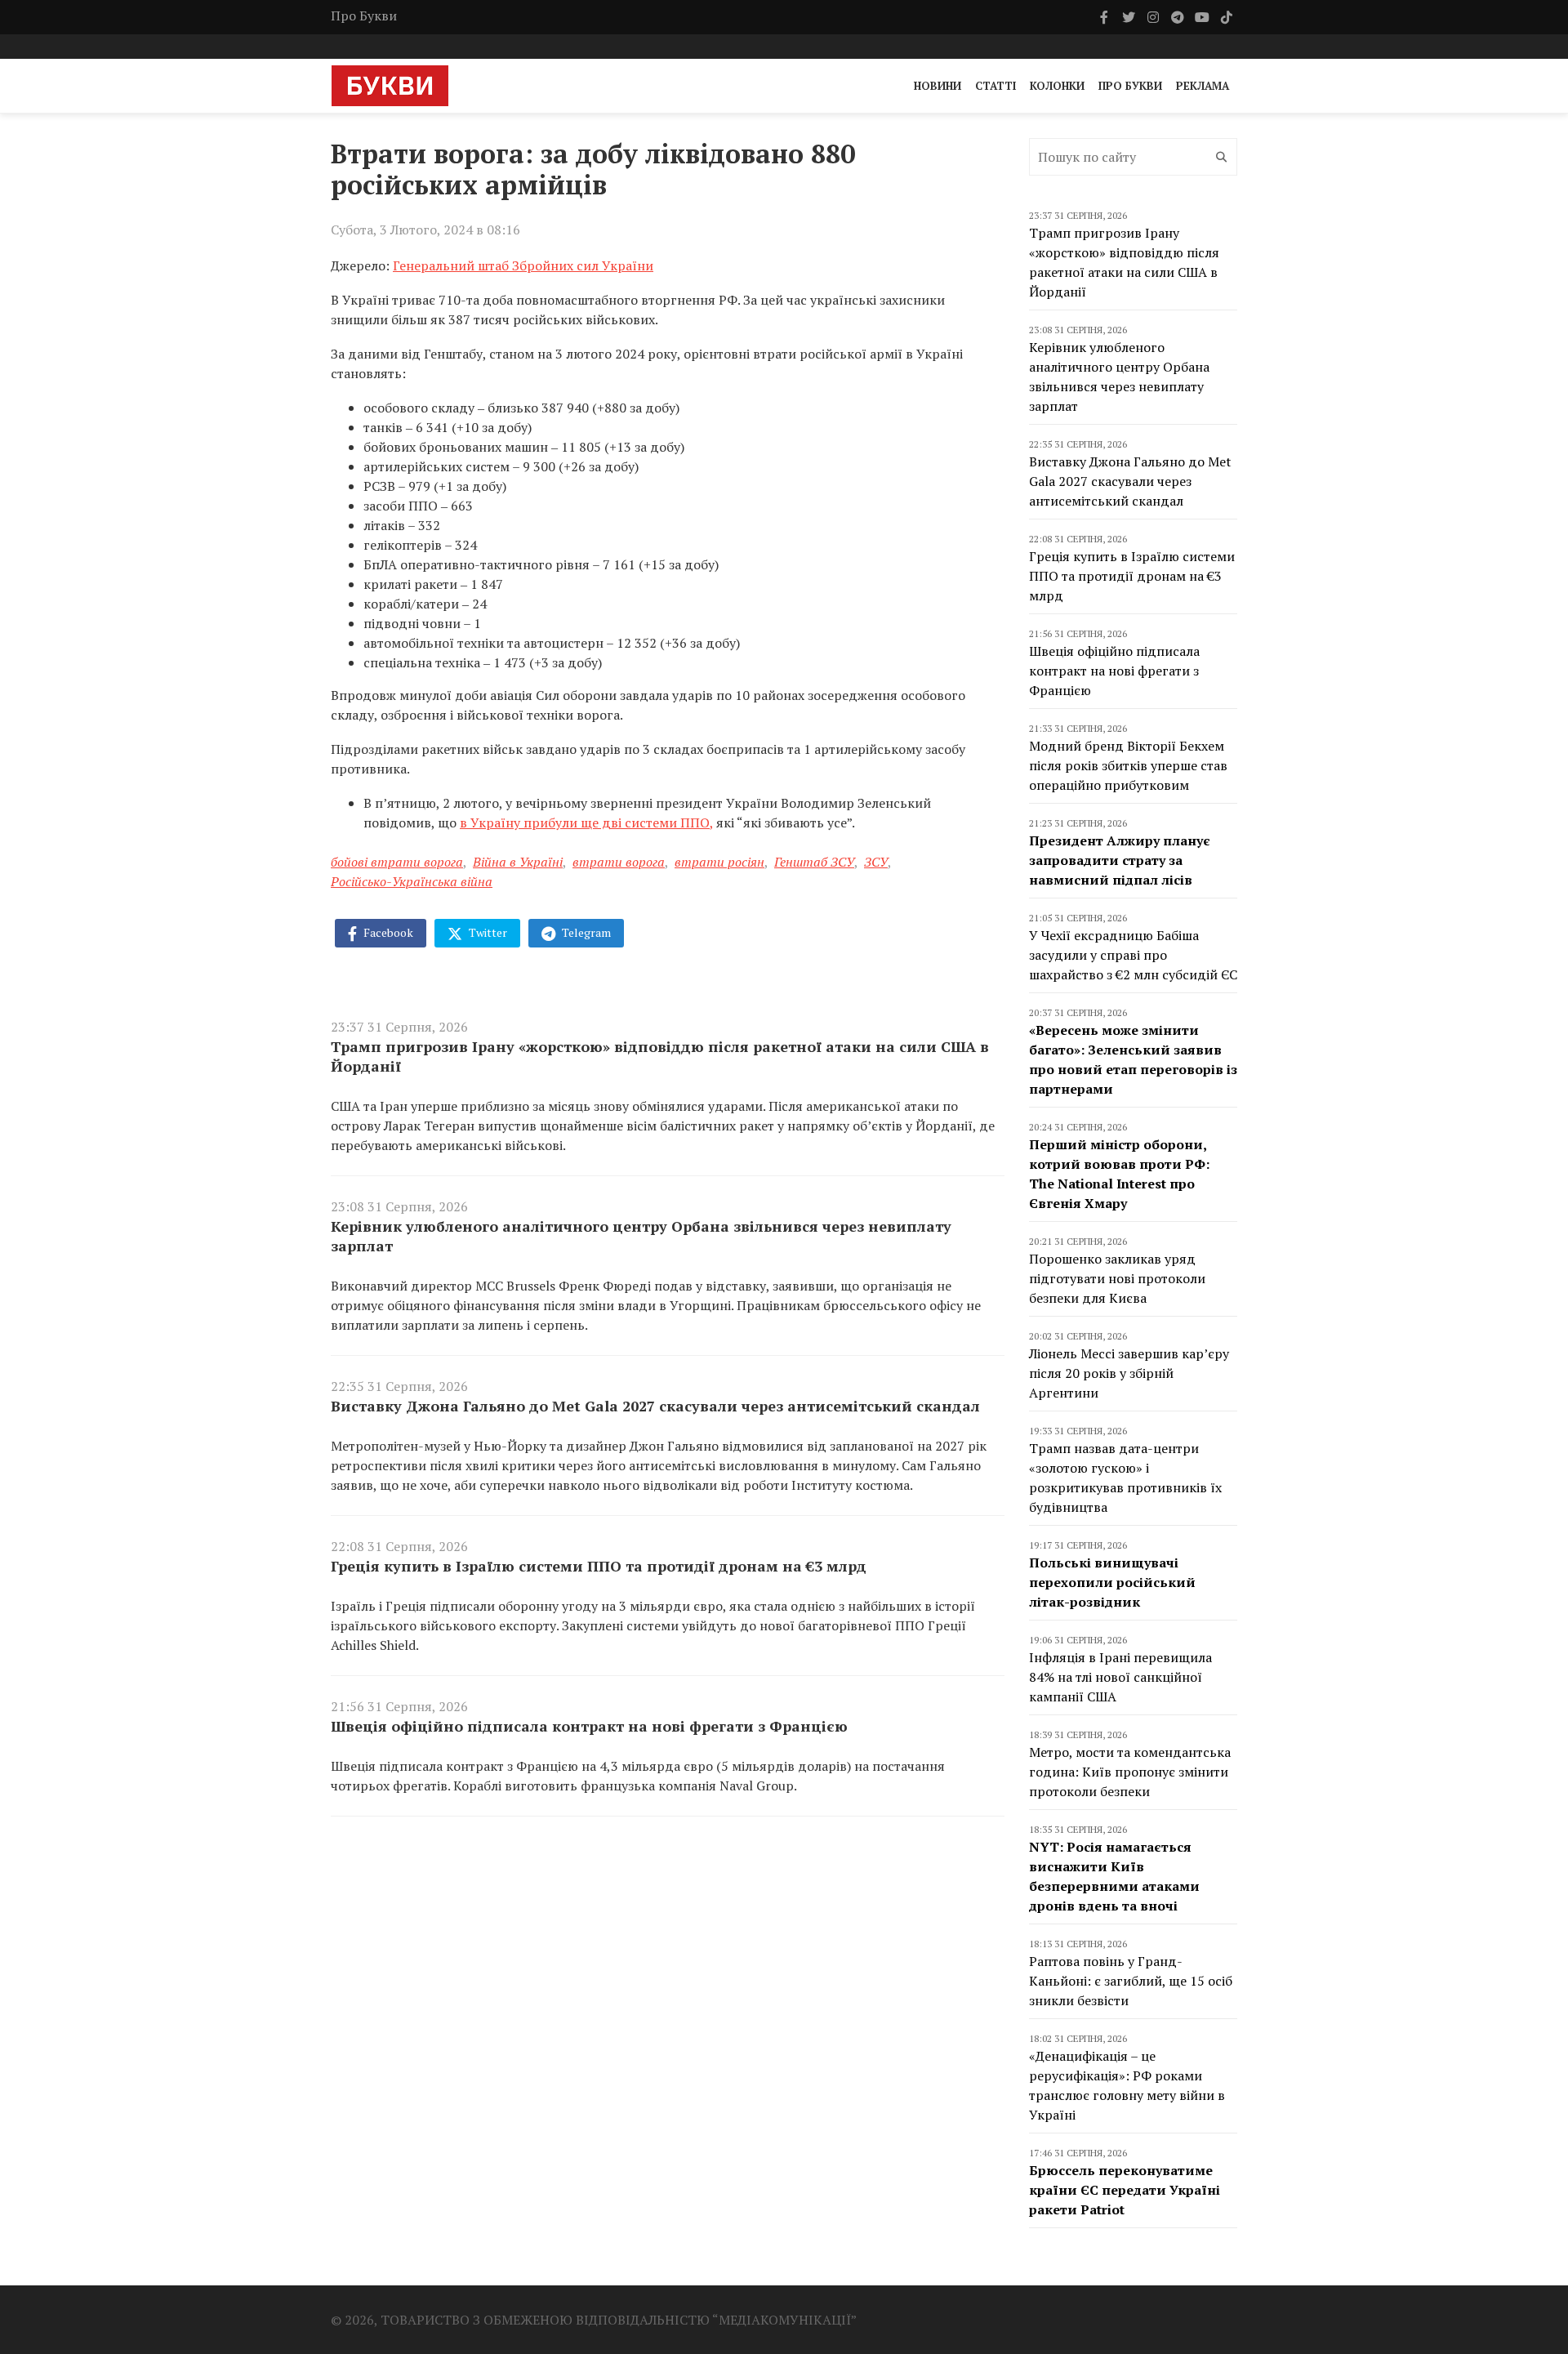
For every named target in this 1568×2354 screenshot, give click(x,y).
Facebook (387, 932)
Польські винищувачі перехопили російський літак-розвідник (1112, 1582)
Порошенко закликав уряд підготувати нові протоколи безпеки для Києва (1117, 1278)
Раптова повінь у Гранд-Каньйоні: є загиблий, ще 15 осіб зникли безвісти (1131, 1981)
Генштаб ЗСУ (814, 862)
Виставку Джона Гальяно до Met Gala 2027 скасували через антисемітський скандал (655, 1406)
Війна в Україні (518, 862)
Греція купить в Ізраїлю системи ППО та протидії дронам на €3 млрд (599, 1566)
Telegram (585, 932)
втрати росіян (719, 862)
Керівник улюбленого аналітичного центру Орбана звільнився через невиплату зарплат (641, 1236)
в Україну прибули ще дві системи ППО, (586, 823)
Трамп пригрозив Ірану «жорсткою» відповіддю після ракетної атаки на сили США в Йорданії (660, 1056)
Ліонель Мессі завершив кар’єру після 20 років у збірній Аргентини (1129, 1373)
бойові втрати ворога (397, 862)
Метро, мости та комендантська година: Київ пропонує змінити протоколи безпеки (1130, 1772)
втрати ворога (619, 862)
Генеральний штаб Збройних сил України (523, 265)
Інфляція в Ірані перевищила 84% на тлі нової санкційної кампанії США (1120, 1677)
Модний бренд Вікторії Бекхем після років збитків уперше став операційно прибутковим (1128, 765)
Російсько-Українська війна (412, 881)
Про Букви (364, 16)
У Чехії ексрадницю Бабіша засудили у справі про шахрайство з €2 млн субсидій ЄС (1133, 955)
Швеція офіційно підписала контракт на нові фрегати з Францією (589, 1726)
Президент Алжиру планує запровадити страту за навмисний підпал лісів (1120, 860)
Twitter (487, 932)
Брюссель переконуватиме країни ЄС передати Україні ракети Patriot (1125, 2190)
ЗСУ (876, 862)
